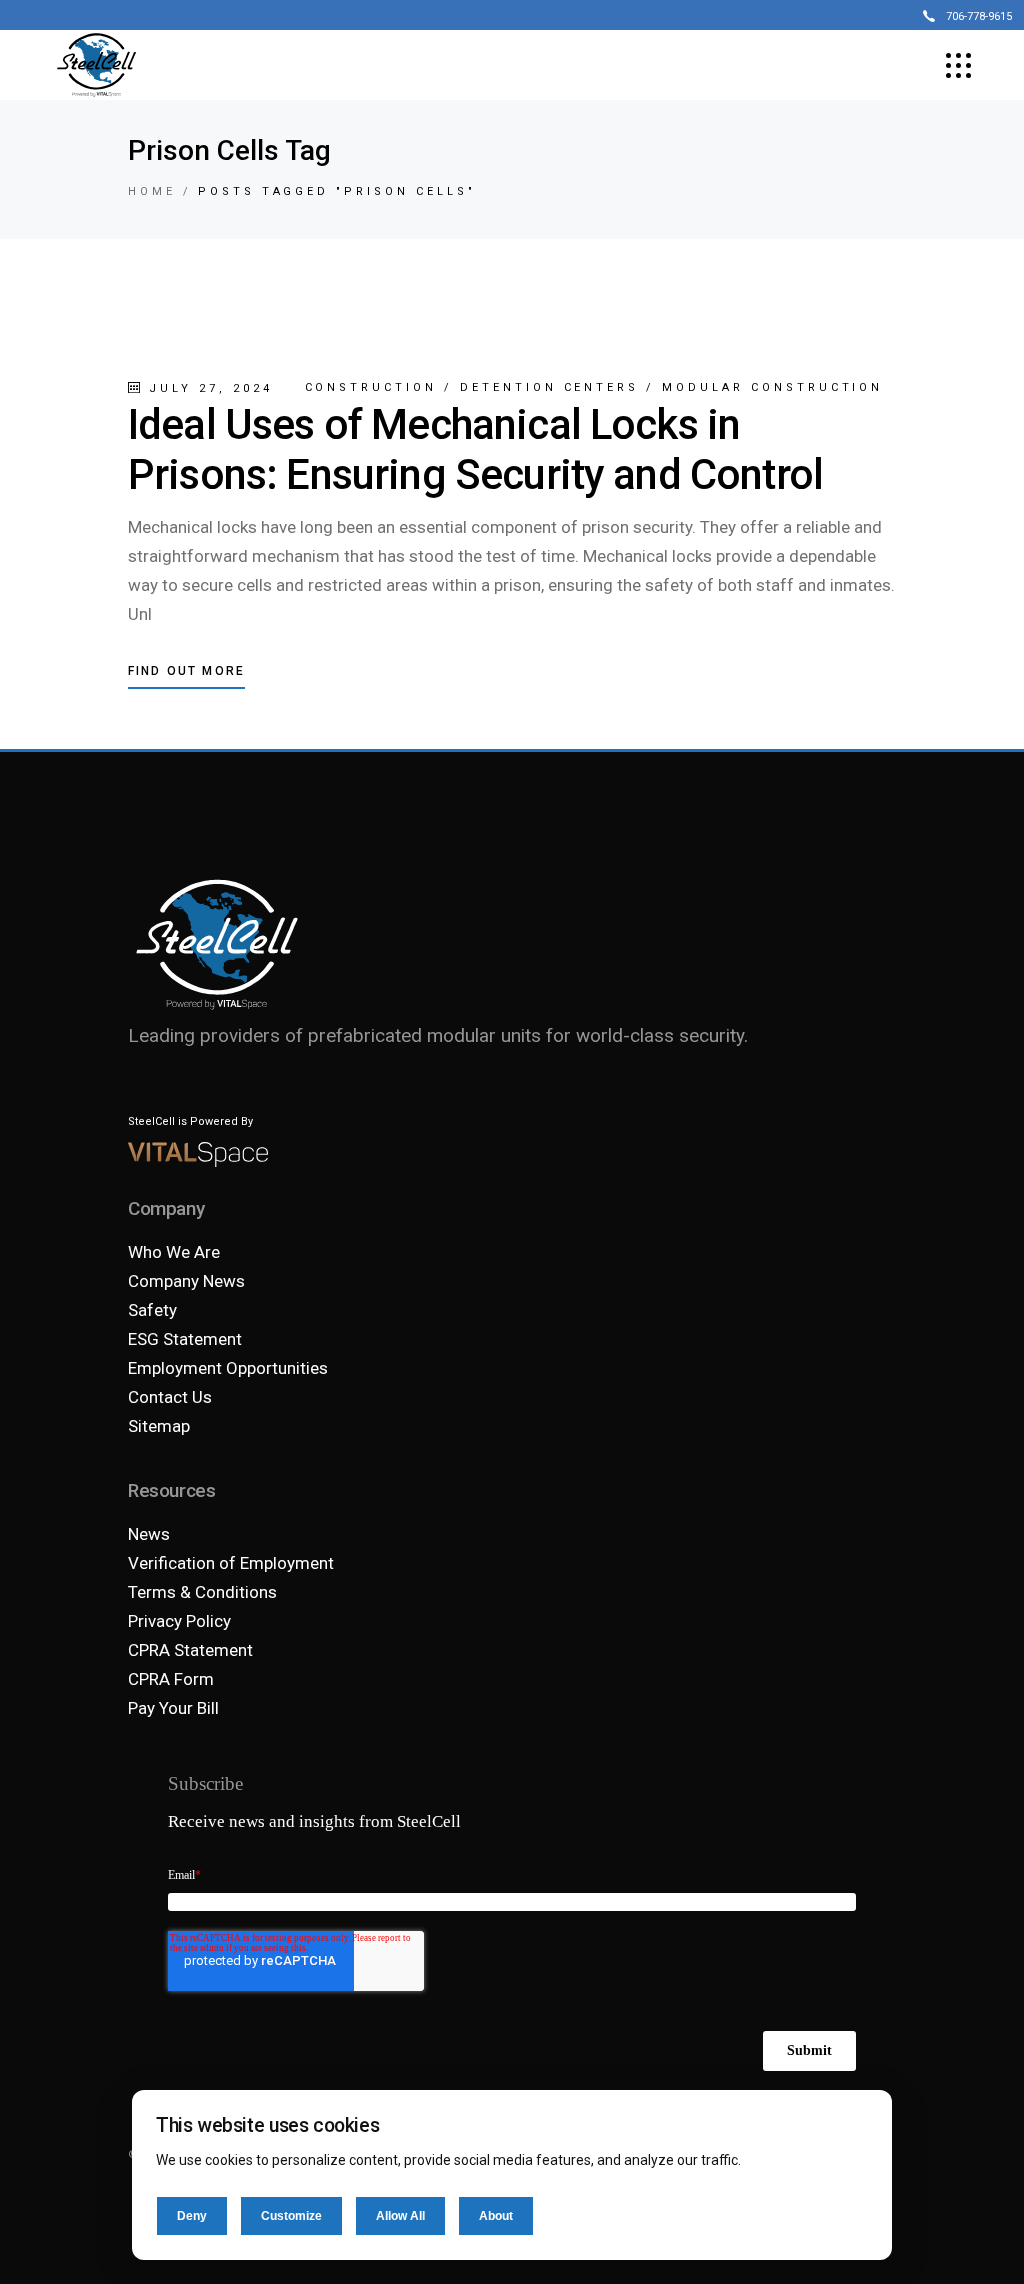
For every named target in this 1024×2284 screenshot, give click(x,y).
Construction (371, 387)
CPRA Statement (190, 1650)
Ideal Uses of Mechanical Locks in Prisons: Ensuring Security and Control (475, 449)
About (496, 2216)
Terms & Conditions (202, 1592)
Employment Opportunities (228, 1368)
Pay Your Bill (173, 1708)
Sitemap (159, 1426)
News (149, 1534)
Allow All (400, 2216)
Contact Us (170, 1397)
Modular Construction (772, 387)
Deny (192, 2216)
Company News (186, 1281)
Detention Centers (549, 387)
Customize (291, 2216)
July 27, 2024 (207, 388)
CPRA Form (171, 1679)
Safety (152, 1310)
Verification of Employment (231, 1563)
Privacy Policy (179, 1621)
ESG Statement (185, 1339)
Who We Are (174, 1252)
